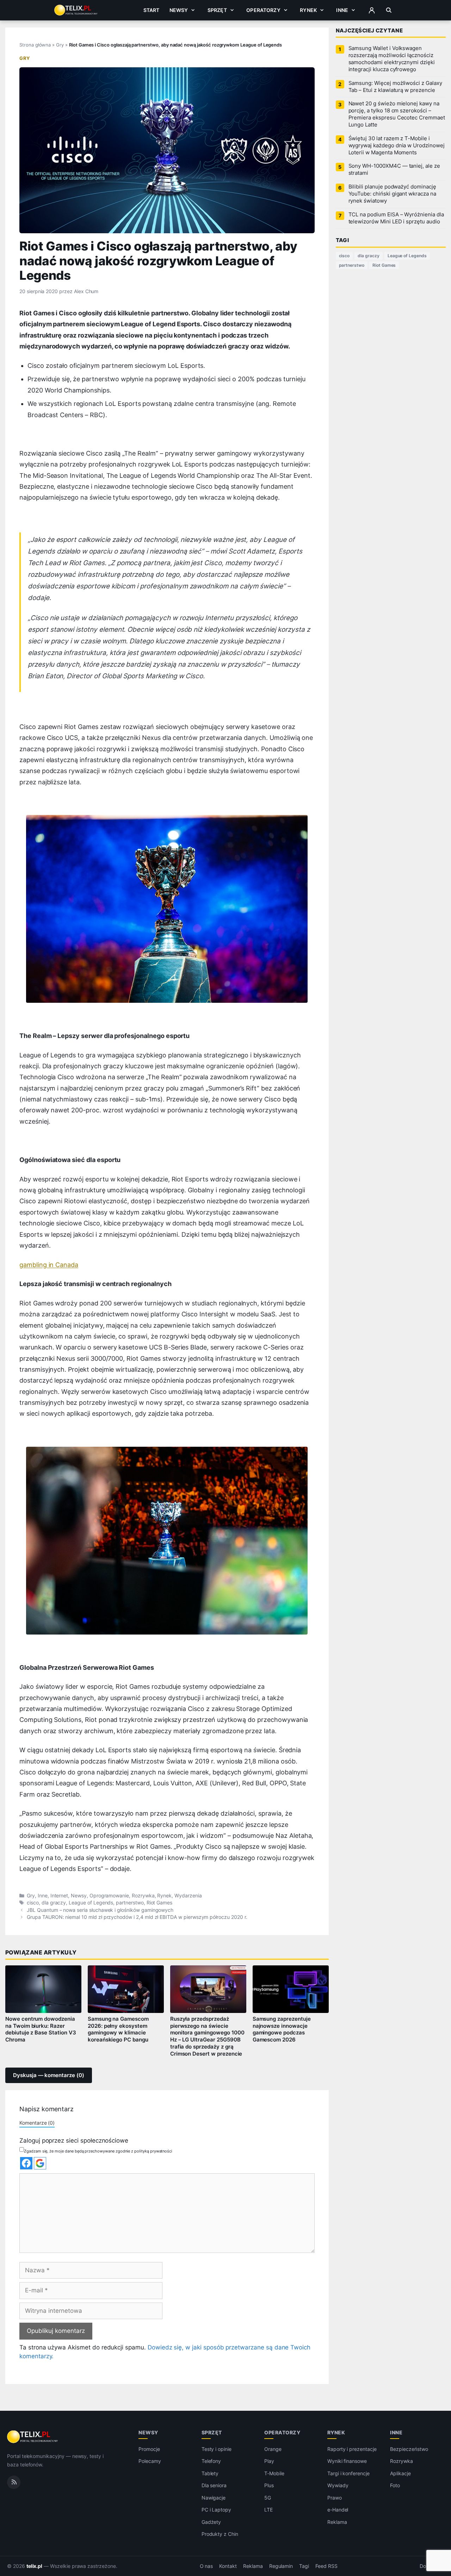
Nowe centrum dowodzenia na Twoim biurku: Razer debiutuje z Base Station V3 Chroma (41, 2030)
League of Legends (91, 1903)
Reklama (337, 2522)
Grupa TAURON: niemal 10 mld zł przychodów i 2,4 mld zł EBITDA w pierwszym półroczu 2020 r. (137, 1917)
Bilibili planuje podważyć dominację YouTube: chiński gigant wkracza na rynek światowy (392, 194)
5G (268, 2498)
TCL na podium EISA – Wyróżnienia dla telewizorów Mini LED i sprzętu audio (396, 218)
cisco (33, 1903)
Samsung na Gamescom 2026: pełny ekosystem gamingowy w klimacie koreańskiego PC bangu (118, 2030)
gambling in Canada (49, 1265)
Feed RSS (326, 2566)
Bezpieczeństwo (409, 2449)
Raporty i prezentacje (352, 2449)
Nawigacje (214, 2498)
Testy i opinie (217, 2449)
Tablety (210, 2473)
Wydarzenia (188, 1896)
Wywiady (338, 2485)
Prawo (335, 2498)
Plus (269, 2485)
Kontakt (228, 2566)
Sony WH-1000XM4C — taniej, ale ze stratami (394, 169)
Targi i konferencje (348, 2473)
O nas (206, 2566)
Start (152, 10)
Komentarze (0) (37, 2123)
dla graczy (54, 1903)
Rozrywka (143, 1896)
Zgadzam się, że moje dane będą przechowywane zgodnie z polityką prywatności (98, 2151)
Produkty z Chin (220, 2534)
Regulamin (281, 2566)
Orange (273, 2449)
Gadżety (211, 2522)
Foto (395, 2485)
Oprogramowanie (109, 1896)
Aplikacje (400, 2473)
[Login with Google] (40, 2163)
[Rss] (14, 2482)
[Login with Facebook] (26, 2163)
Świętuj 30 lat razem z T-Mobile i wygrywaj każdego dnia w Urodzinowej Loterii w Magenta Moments (397, 146)
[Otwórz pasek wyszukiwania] (389, 10)
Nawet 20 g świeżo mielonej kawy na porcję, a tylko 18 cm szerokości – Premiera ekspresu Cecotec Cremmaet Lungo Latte (397, 114)
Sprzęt (217, 10)
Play (269, 2461)
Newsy (179, 10)
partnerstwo (130, 1903)
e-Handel (338, 2510)
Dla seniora (214, 2485)
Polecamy (150, 2461)
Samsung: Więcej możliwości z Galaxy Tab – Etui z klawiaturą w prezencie (395, 87)
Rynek (308, 10)
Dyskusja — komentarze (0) (49, 2075)
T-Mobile (274, 2473)
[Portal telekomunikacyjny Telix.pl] (33, 2437)
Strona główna (35, 45)
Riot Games (160, 1903)
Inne (342, 10)
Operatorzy (263, 10)
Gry (60, 45)
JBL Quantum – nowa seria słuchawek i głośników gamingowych (100, 1910)
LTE (268, 2510)
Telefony (211, 2461)
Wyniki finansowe (347, 2461)
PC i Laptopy (216, 2510)
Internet (59, 1896)
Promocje (149, 2449)
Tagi (304, 2566)
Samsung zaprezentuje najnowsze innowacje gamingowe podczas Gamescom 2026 (282, 2030)
